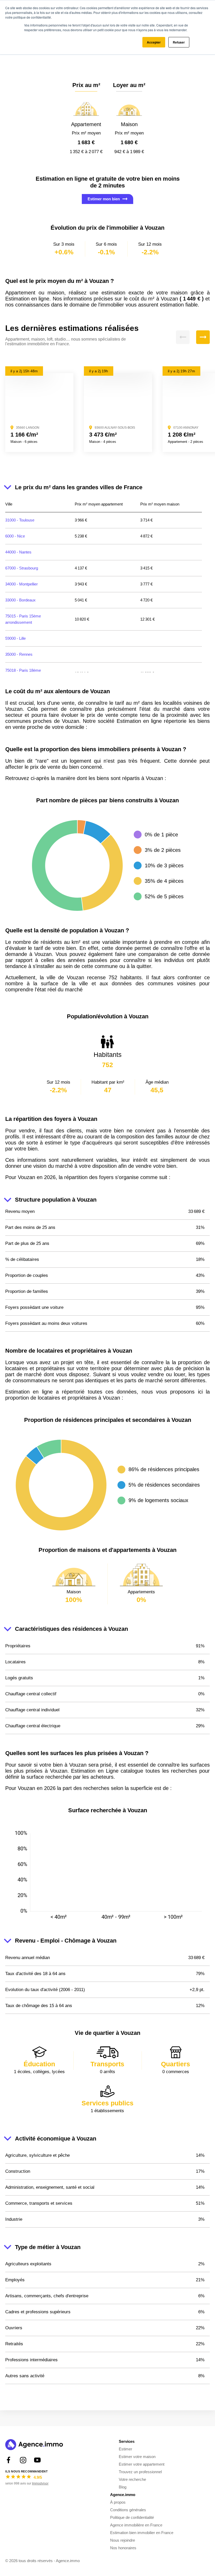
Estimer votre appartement (142, 2464)
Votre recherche (132, 2479)
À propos (118, 2502)
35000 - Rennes (19, 654)
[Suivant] (203, 337)
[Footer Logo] (34, 2445)
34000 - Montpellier (21, 584)
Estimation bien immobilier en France (142, 2533)
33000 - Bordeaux (20, 600)
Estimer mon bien (104, 199)
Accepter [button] (154, 42)
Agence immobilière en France (136, 2525)
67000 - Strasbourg (22, 568)
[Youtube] (37, 2460)
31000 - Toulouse (20, 520)
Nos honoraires (123, 2548)
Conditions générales (128, 2510)
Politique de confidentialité (132, 2517)
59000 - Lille (15, 638)
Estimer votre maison (137, 2457)
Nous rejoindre (123, 2540)
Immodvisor (40, 2483)
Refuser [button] (179, 42)
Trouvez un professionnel (140, 2472)
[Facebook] (9, 2460)
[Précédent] (183, 337)
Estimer (125, 2449)
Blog (123, 2487)
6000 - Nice (15, 536)
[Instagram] (23, 2460)
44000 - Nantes (18, 552)
